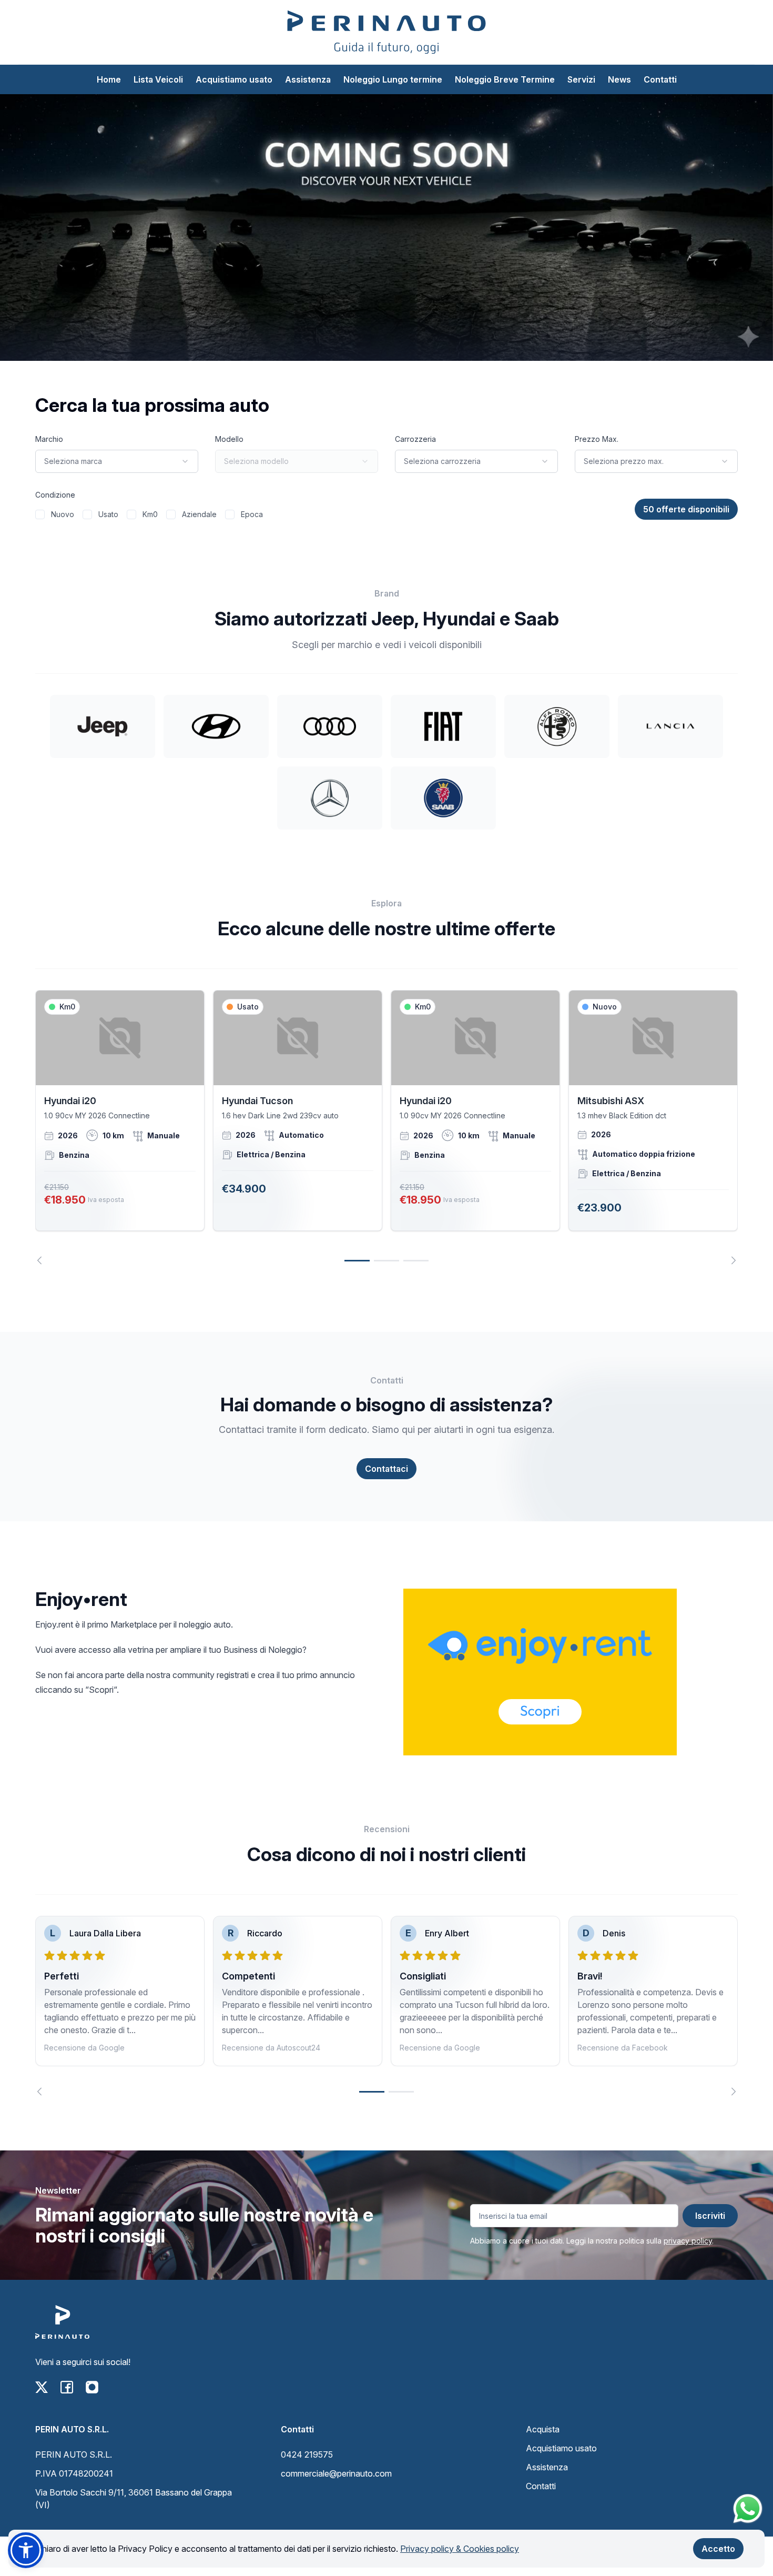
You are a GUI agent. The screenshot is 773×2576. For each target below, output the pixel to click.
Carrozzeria (415, 439)
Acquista (543, 2429)
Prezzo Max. (597, 439)
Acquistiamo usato (234, 79)
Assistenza (308, 79)
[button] (26, 2550)
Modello (229, 439)
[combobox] (117, 461)
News (619, 79)
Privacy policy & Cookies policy (460, 2549)
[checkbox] (40, 514)
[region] (387, 1127)
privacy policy (688, 2241)
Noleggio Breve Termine (505, 79)
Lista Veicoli (158, 79)
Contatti (660, 79)
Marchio (49, 439)
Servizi (581, 79)
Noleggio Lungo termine (393, 79)
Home (109, 79)
